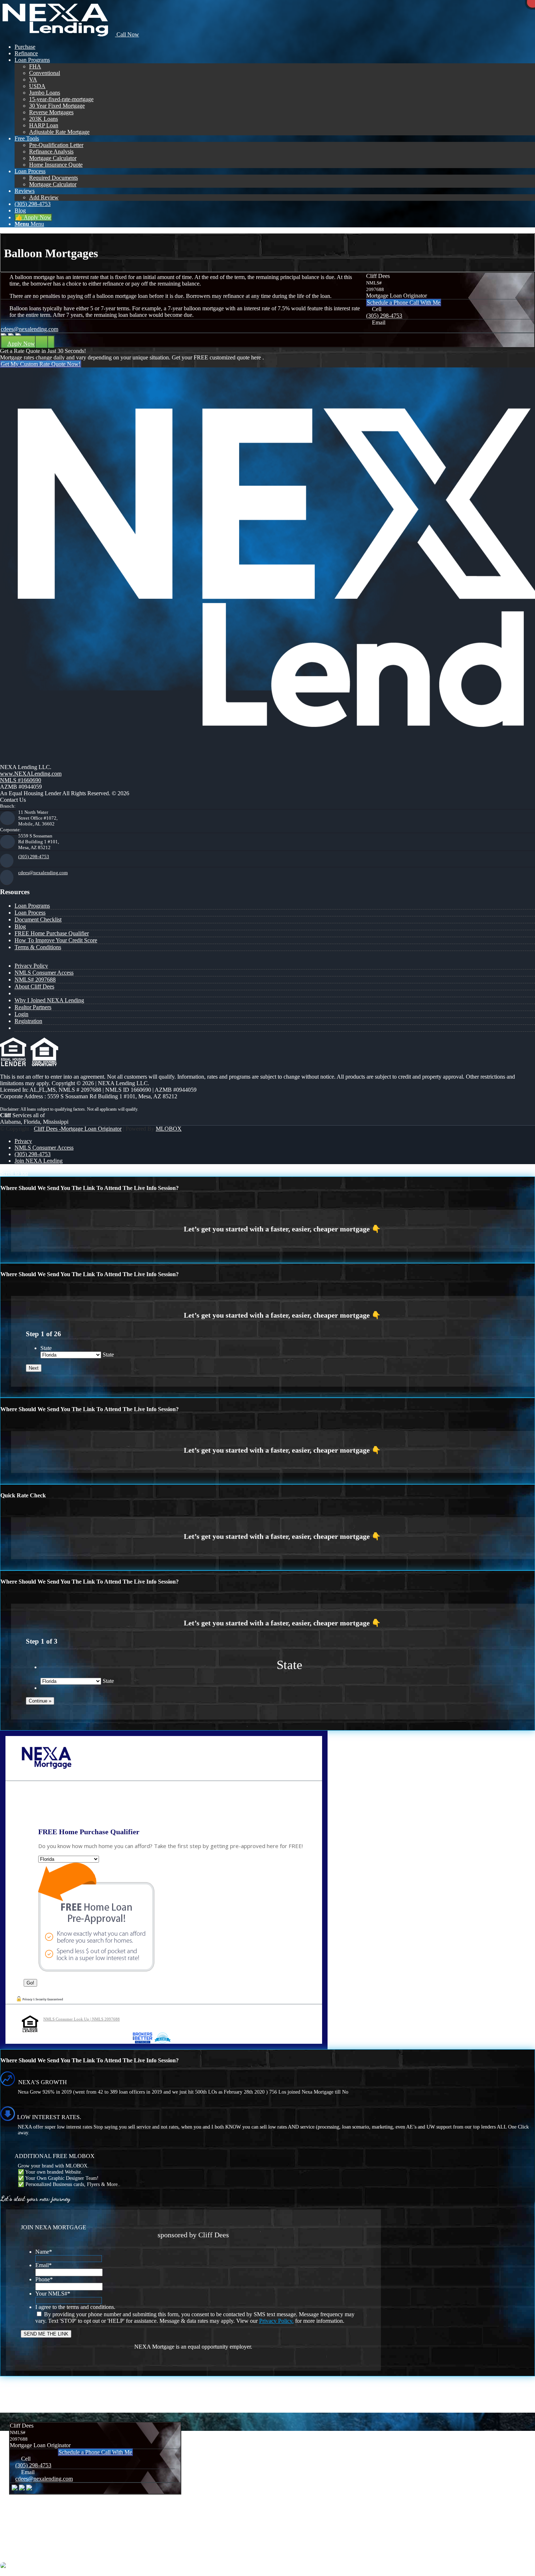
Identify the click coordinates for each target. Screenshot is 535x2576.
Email (43, 2265)
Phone (44, 2279)
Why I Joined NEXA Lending (49, 1000)
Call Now (127, 34)
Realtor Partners (33, 1007)
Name (44, 2252)
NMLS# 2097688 (35, 980)
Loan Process (30, 913)
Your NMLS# (53, 2294)
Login (21, 1014)
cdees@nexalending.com (29, 329)
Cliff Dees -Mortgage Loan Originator (78, 1129)
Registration (28, 1021)
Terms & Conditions (38, 947)
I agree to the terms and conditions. (75, 2307)
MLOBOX (169, 1129)
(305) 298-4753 (384, 316)
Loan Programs (32, 906)
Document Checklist (38, 919)
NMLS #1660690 (21, 780)
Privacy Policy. (276, 2321)
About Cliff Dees (34, 986)
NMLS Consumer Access (44, 973)
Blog (20, 926)
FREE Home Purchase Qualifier (52, 933)
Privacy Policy (31, 966)
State (46, 1348)
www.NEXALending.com (31, 774)
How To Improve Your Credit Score (56, 940)
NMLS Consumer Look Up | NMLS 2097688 (82, 2019)
